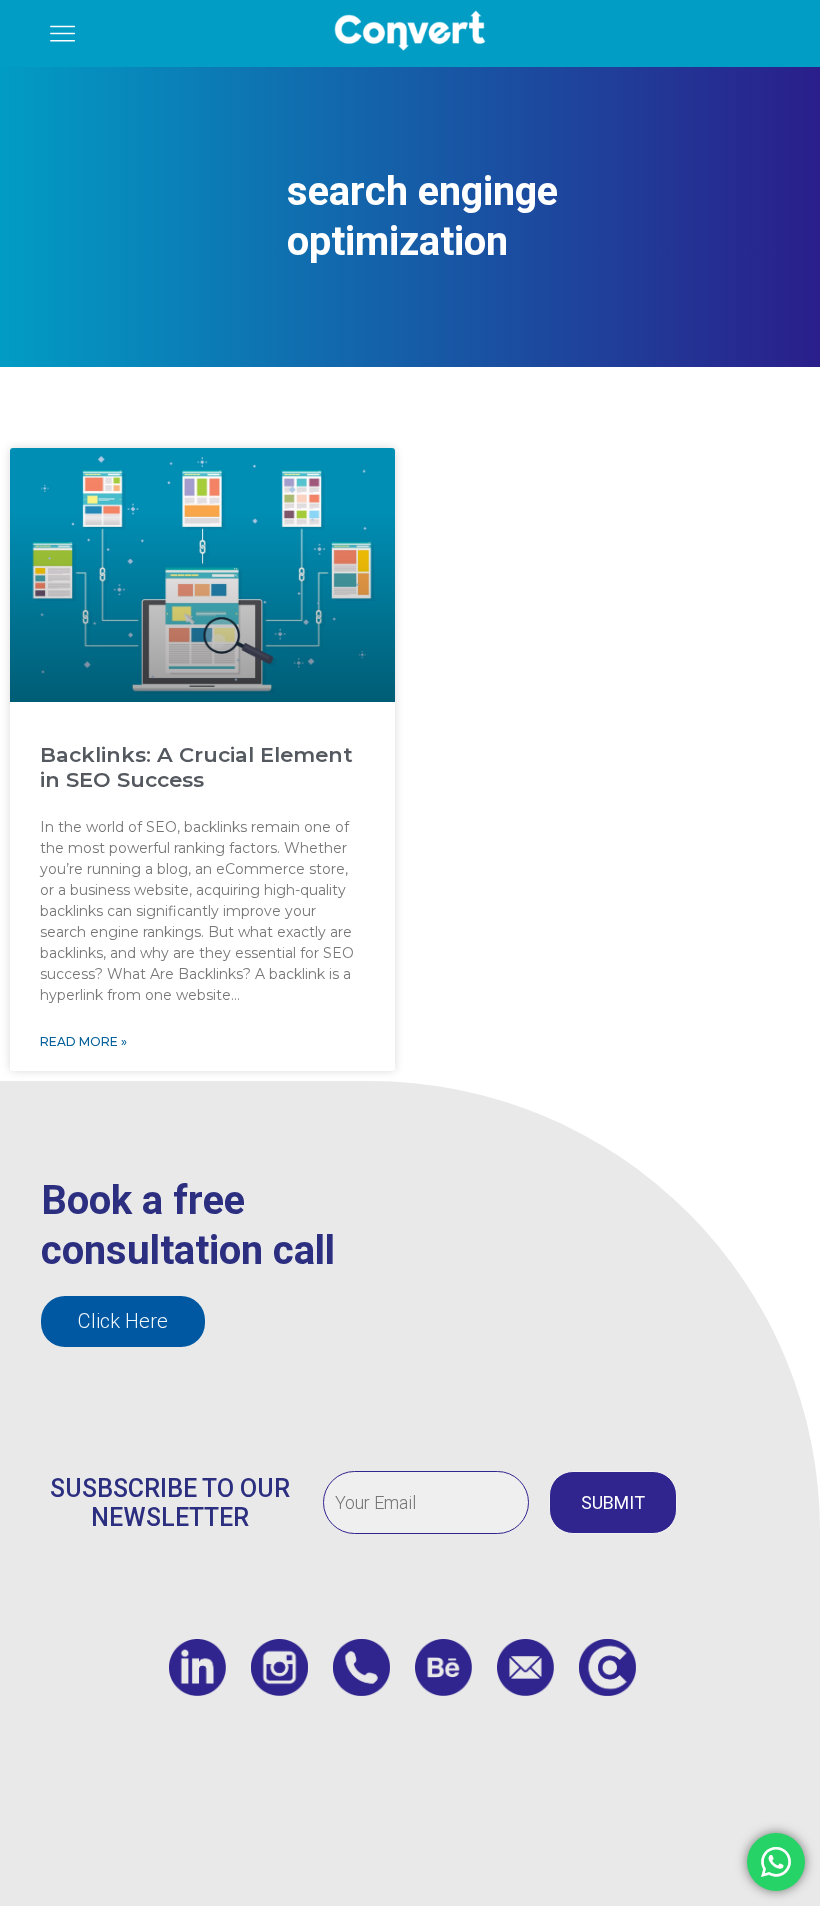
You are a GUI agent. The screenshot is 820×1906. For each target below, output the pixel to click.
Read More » (83, 1041)
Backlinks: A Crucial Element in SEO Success (196, 767)
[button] (123, 1321)
